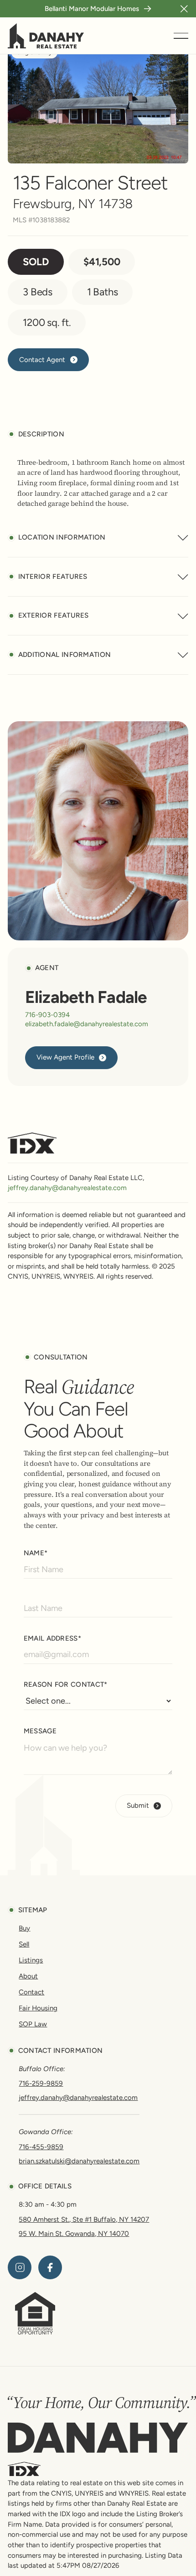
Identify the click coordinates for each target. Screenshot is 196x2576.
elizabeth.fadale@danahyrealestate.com (87, 1024)
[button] (184, 9)
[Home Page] (46, 36)
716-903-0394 (47, 1015)
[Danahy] (98, 2438)
